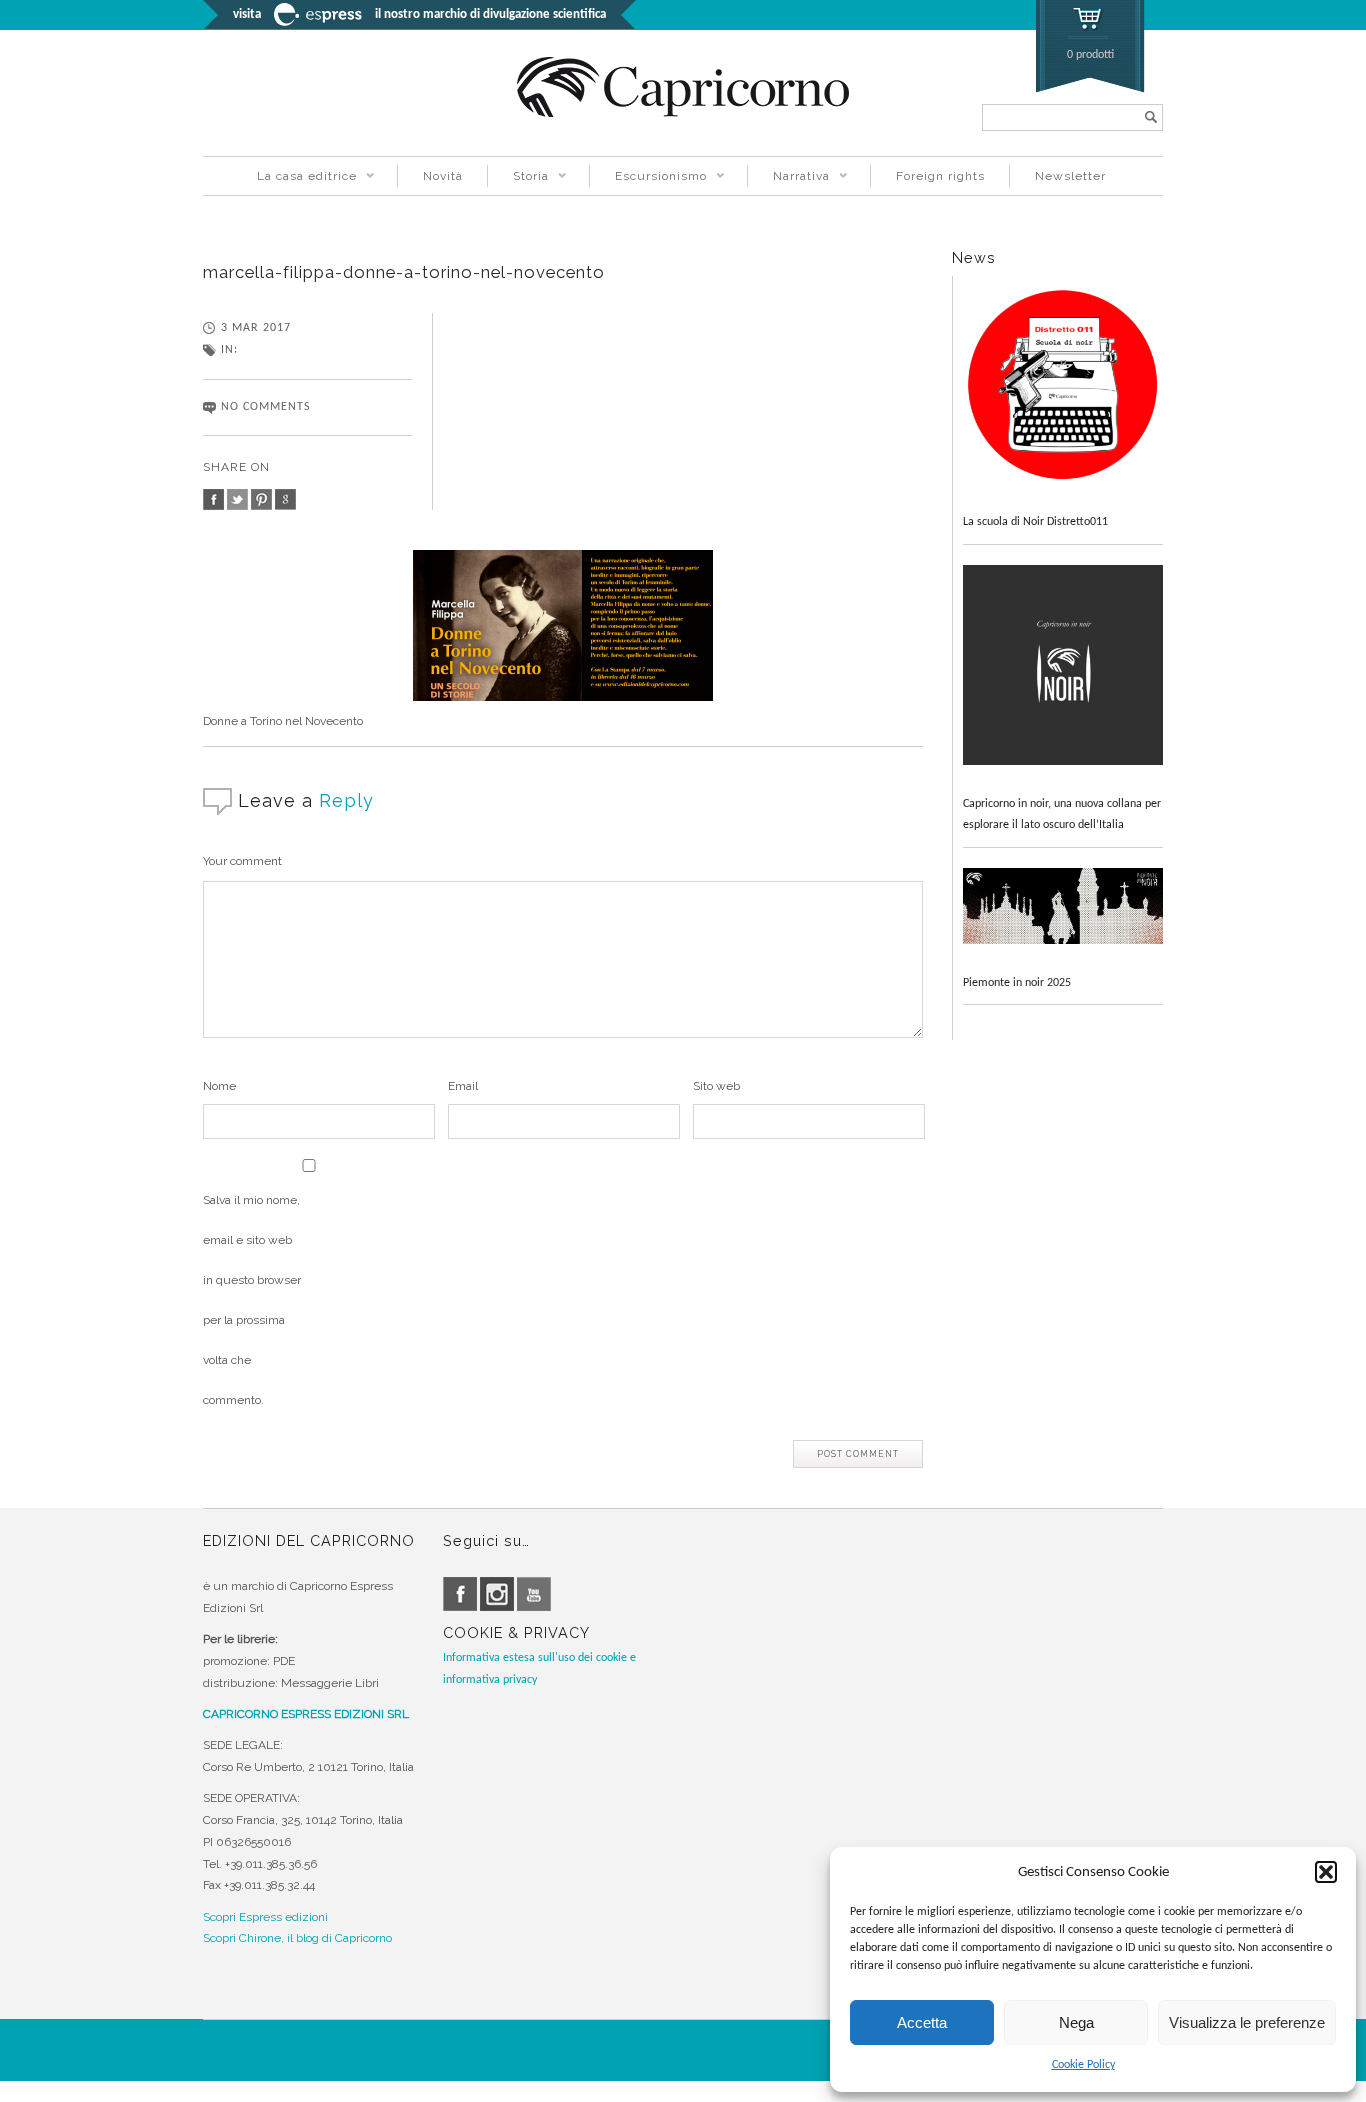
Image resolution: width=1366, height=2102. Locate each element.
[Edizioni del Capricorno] (683, 114)
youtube (534, 1594)
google (285, 499)
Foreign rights (940, 176)
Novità (443, 176)
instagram (497, 1594)
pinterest (261, 499)
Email (463, 1086)
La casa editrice (294, 178)
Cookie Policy (1083, 2065)
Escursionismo (648, 178)
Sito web (716, 1086)
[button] (1326, 1872)
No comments (266, 407)
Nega (1076, 2022)
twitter (237, 499)
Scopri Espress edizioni (265, 1917)
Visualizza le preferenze (1247, 2022)
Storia (518, 178)
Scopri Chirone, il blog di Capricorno (297, 1938)
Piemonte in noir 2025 (1017, 983)
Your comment (242, 861)
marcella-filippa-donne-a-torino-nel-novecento (404, 272)
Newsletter (1070, 176)
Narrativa (788, 178)
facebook (213, 499)
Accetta (922, 2022)
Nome (219, 1086)
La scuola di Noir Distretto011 (1035, 522)
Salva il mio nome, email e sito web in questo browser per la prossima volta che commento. (252, 1300)
